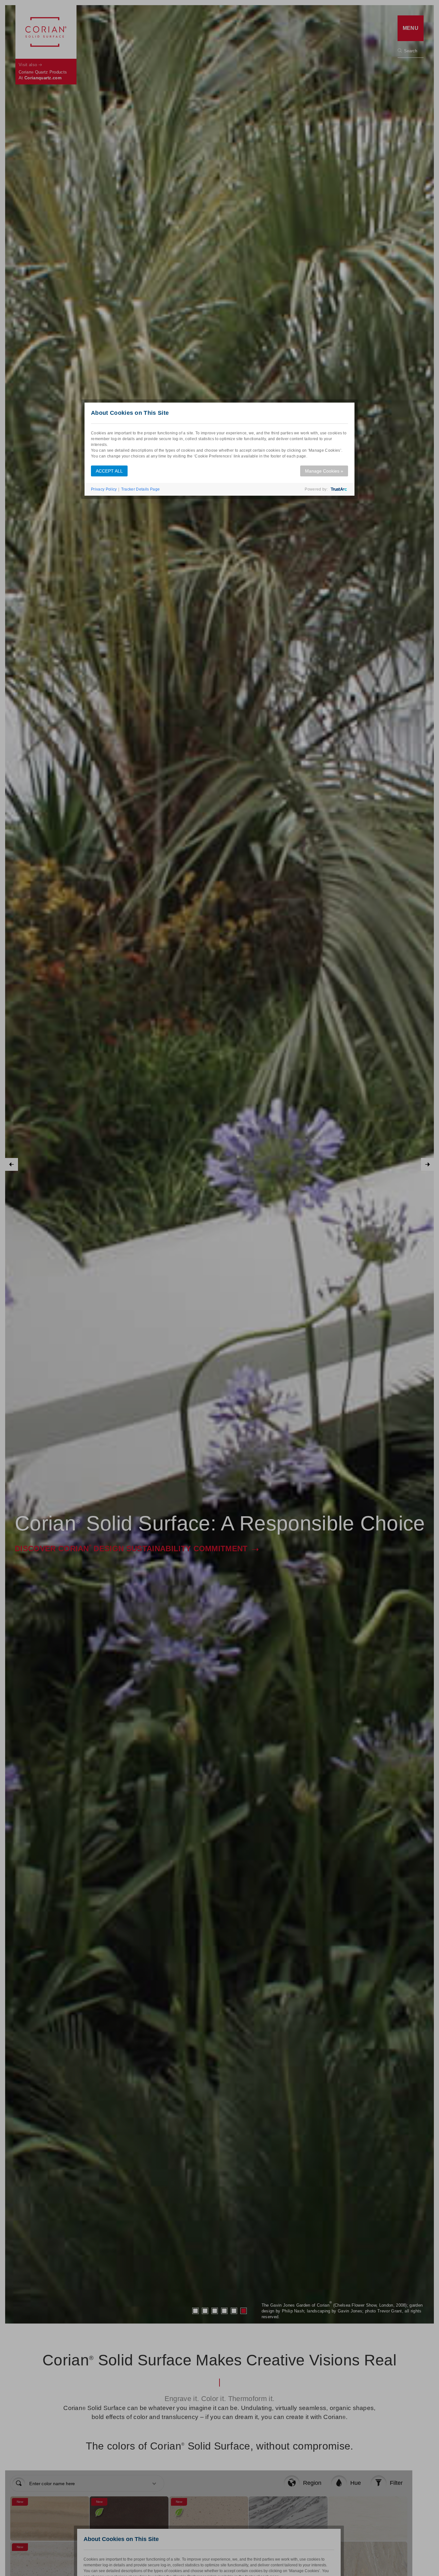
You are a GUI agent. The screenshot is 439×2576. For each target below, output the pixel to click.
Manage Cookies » (324, 471)
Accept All (109, 471)
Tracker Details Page (140, 489)
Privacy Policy (104, 489)
